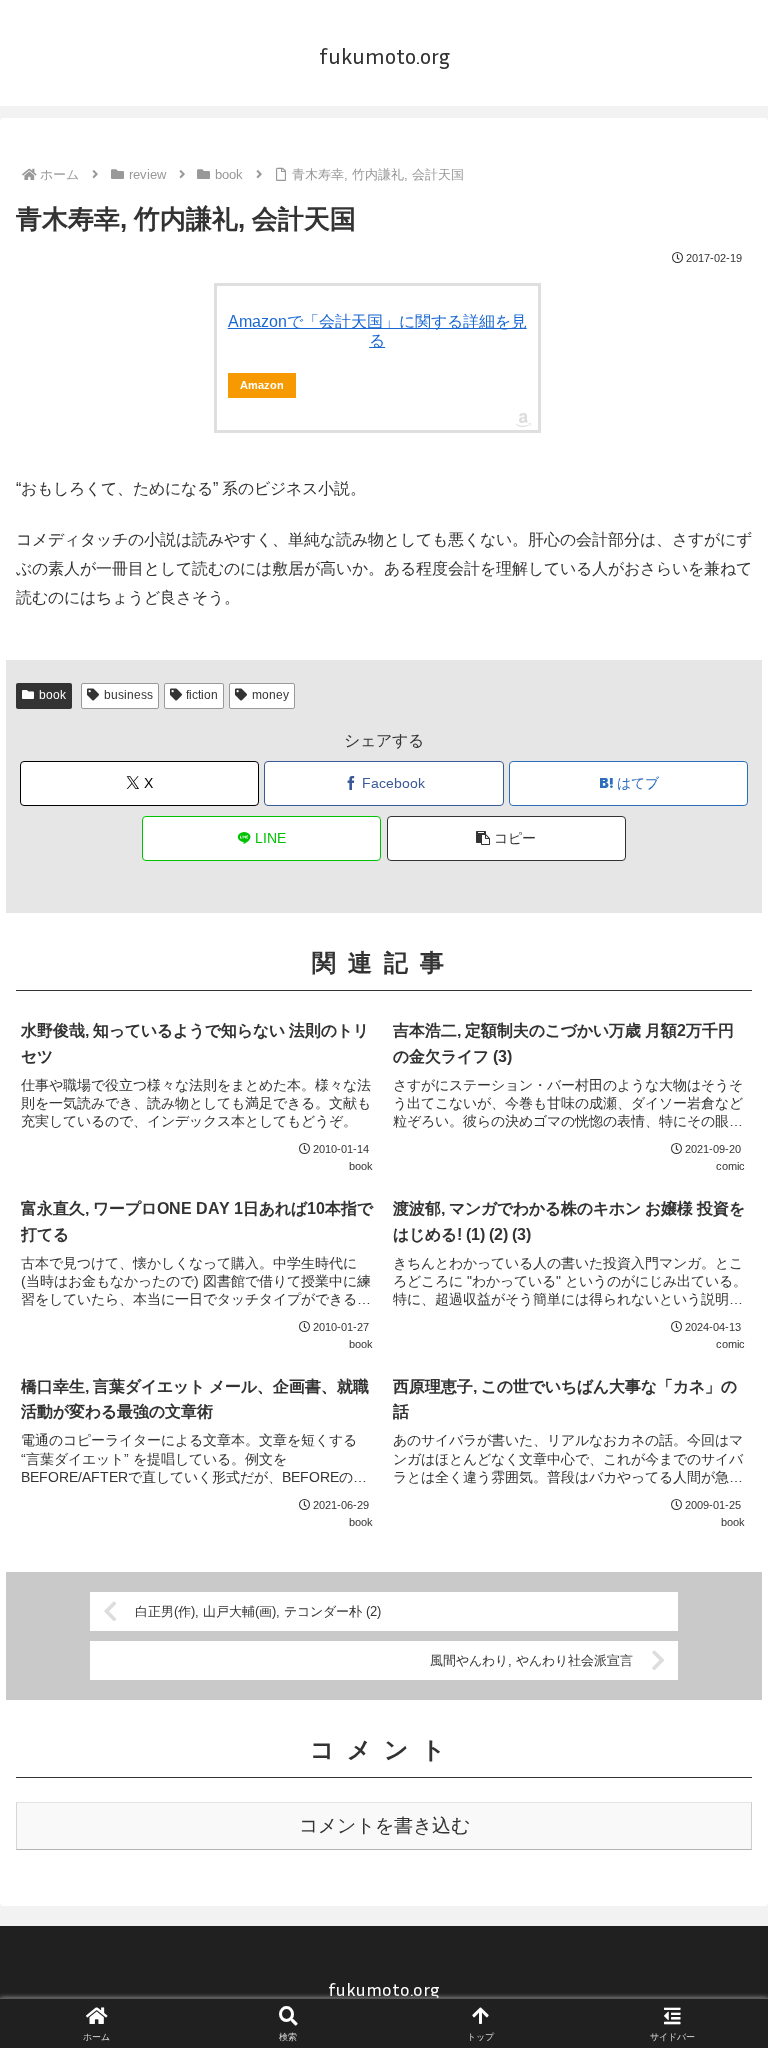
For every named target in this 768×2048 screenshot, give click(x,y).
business (128, 695)
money (270, 695)
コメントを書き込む (384, 1825)
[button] (506, 838)
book (52, 695)
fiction (202, 695)
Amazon (262, 385)
